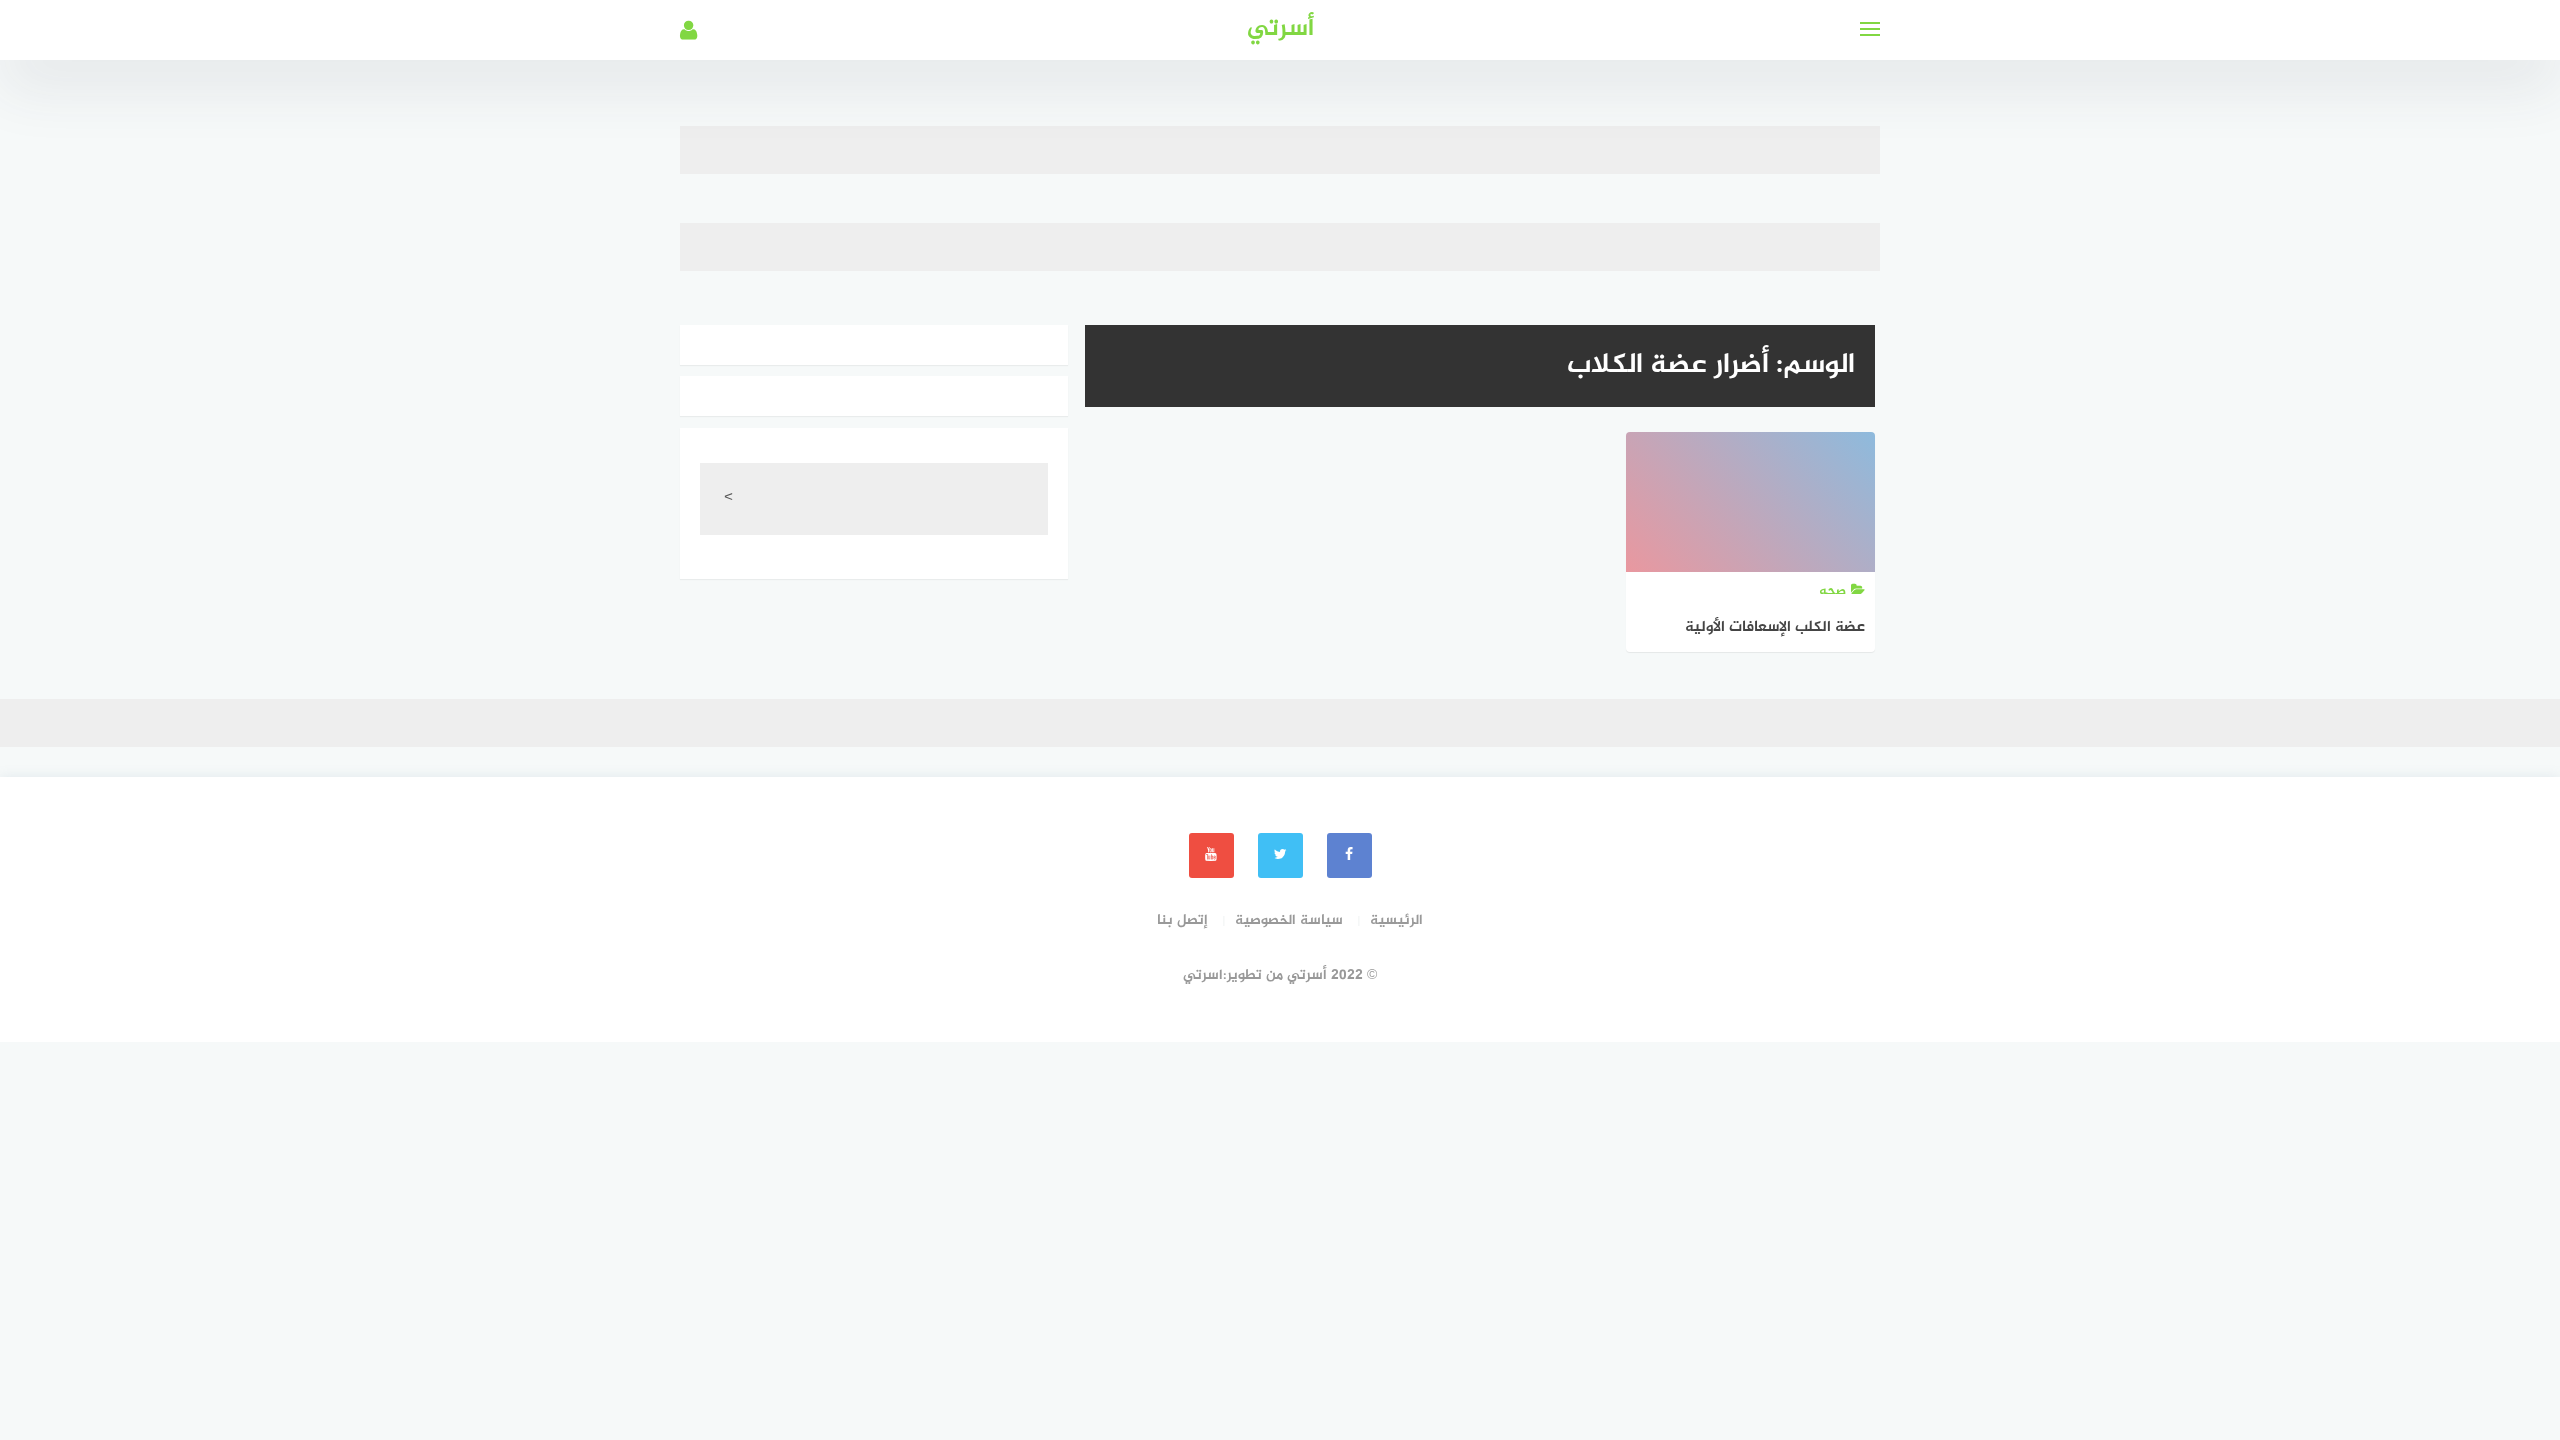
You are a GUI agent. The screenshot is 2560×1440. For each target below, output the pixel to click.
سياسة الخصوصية (1289, 920)
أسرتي (1280, 29)
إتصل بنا (1182, 920)
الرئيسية (1396, 920)
